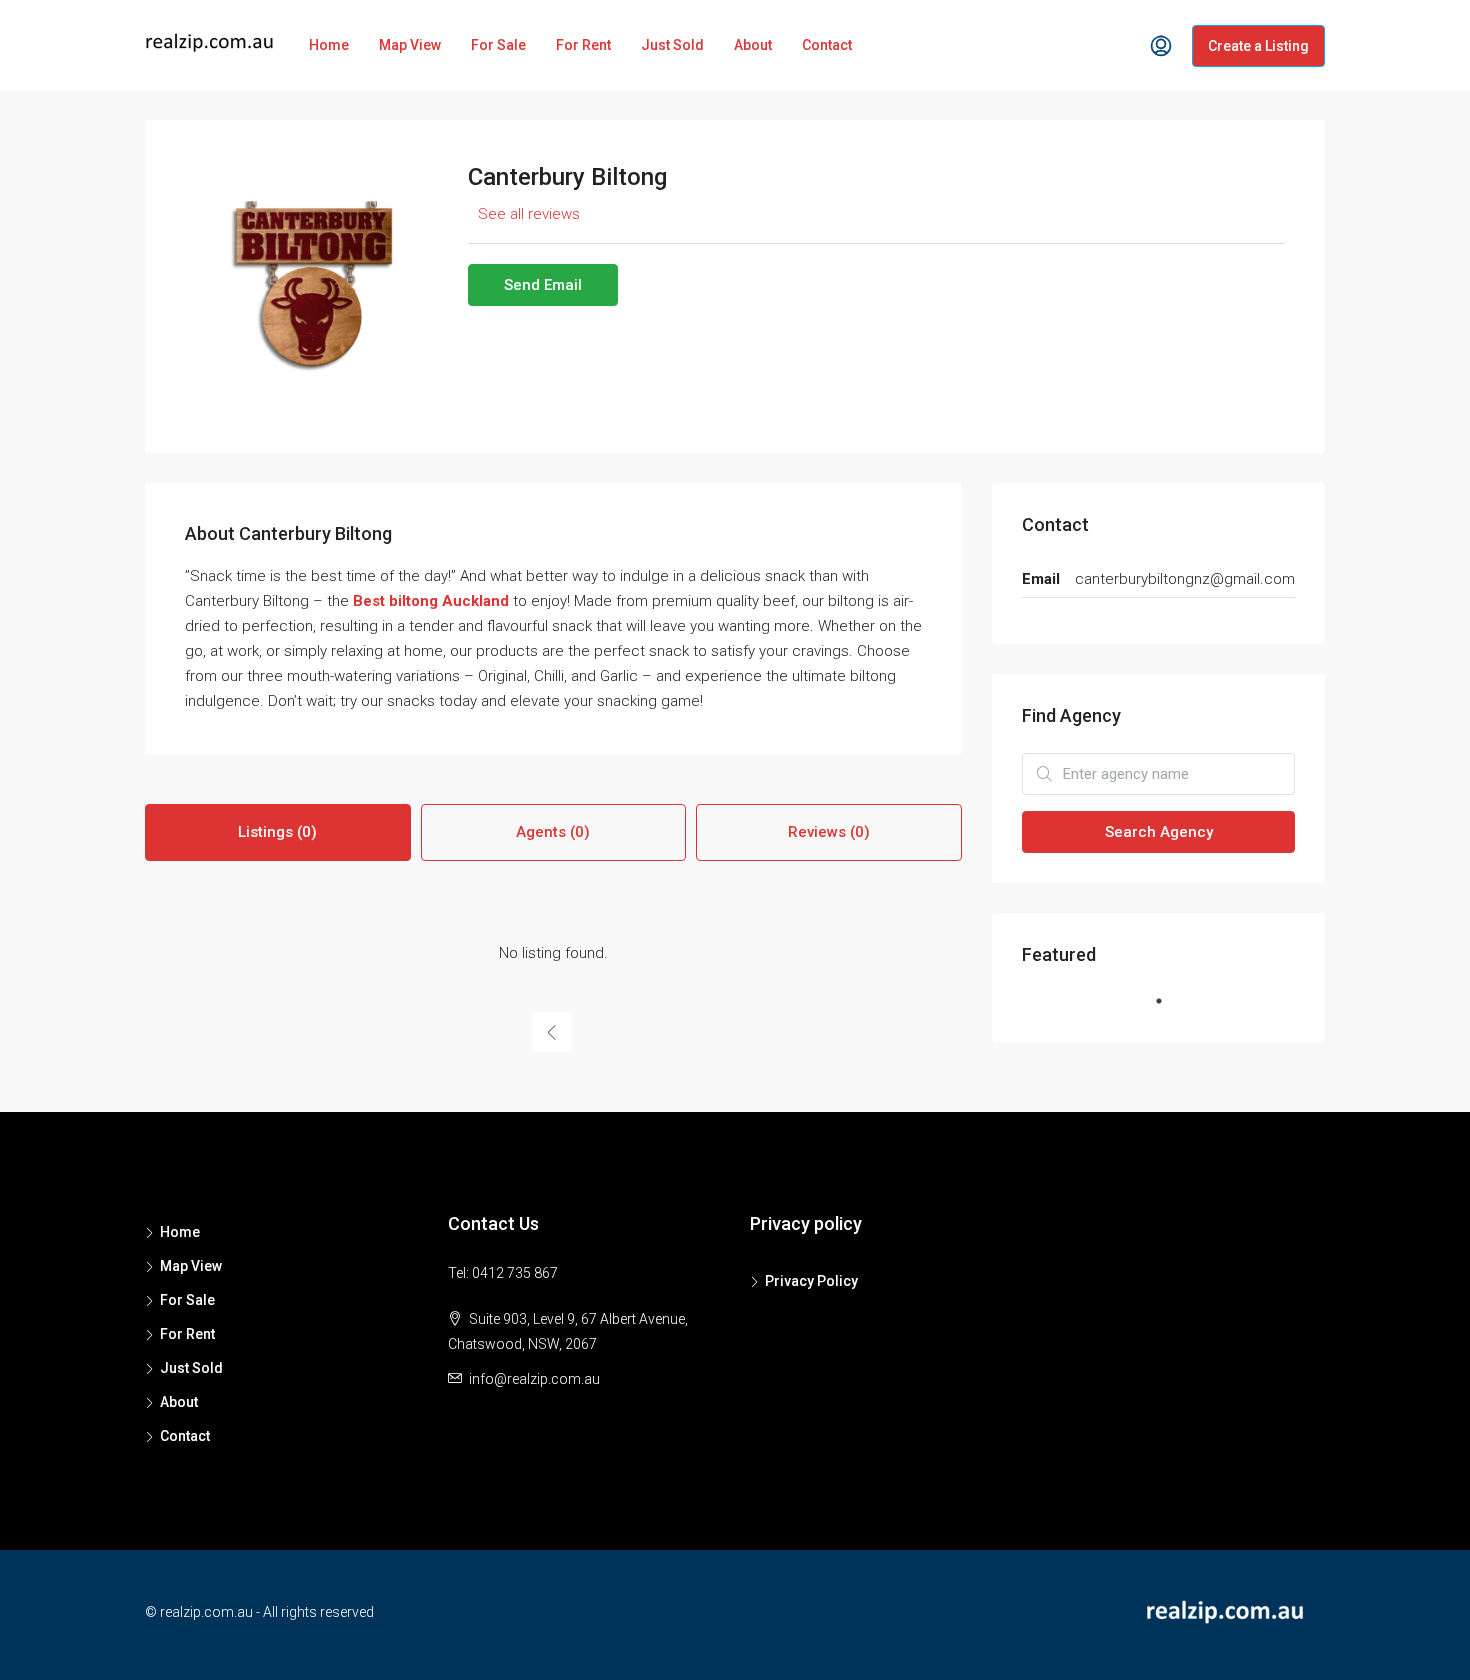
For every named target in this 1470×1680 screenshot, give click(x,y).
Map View (410, 45)
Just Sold (672, 45)
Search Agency (1159, 832)
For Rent (583, 45)
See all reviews (529, 214)
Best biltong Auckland (431, 601)
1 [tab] (1169, 1009)
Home (329, 45)
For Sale (498, 45)
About (753, 45)
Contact (827, 45)
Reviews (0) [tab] (829, 832)
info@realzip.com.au (534, 1379)
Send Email (543, 285)
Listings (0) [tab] (277, 832)
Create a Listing (1258, 46)
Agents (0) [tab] (553, 832)
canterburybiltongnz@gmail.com (1185, 579)
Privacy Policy (811, 1281)
